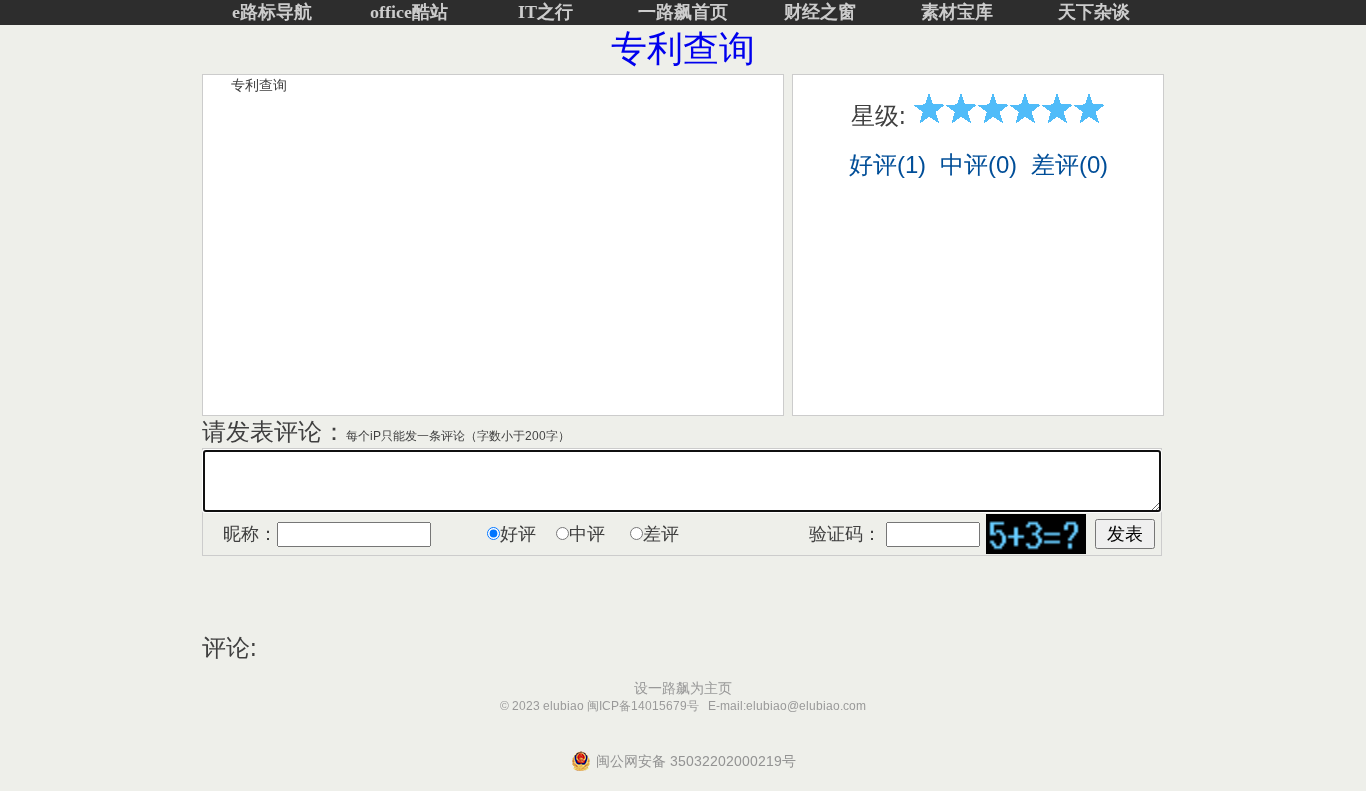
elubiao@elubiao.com (806, 706)
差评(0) (1069, 164)
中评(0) (978, 164)
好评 (518, 534)
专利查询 (683, 48)
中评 (587, 534)
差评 (661, 534)
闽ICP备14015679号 (643, 706)
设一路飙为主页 (683, 688)
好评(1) (887, 164)
